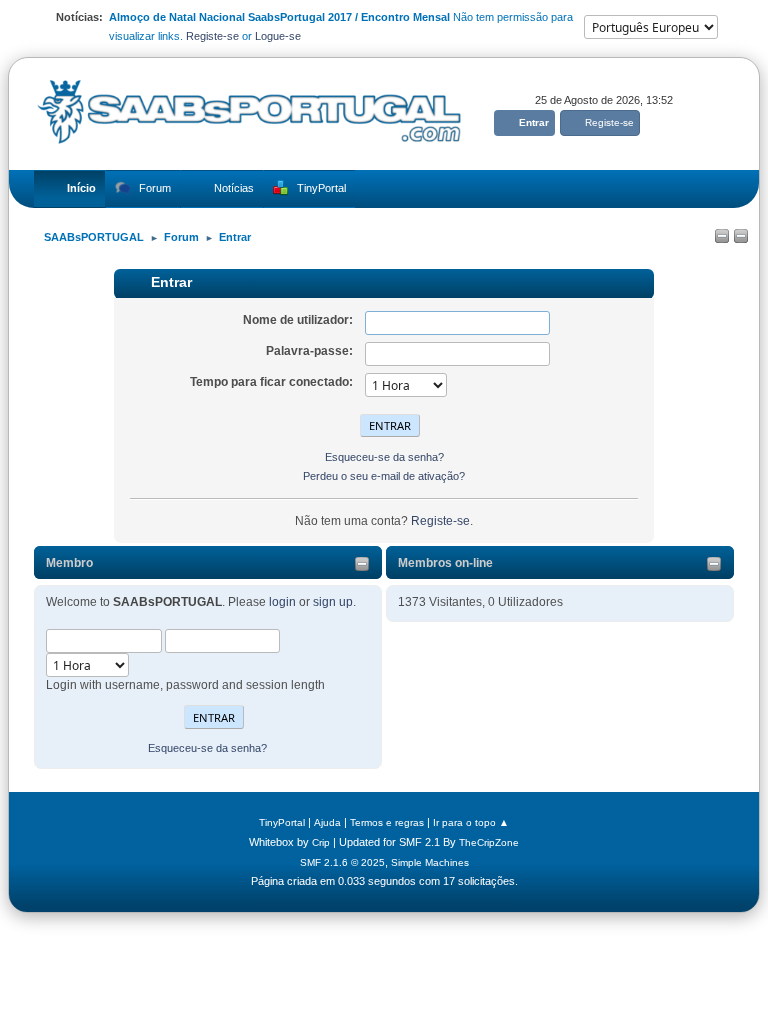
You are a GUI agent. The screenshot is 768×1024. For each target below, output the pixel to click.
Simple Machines (430, 862)
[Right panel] (741, 237)
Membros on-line (445, 563)
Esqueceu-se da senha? (207, 748)
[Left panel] (722, 237)
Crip (321, 842)
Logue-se (278, 36)
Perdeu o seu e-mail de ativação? (384, 476)
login (282, 602)
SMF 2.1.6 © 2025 (342, 862)
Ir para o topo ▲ (471, 822)
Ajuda (327, 822)
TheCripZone (489, 842)
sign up (333, 602)
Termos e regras (387, 822)
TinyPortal (282, 822)
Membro (69, 563)
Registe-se (212, 36)
